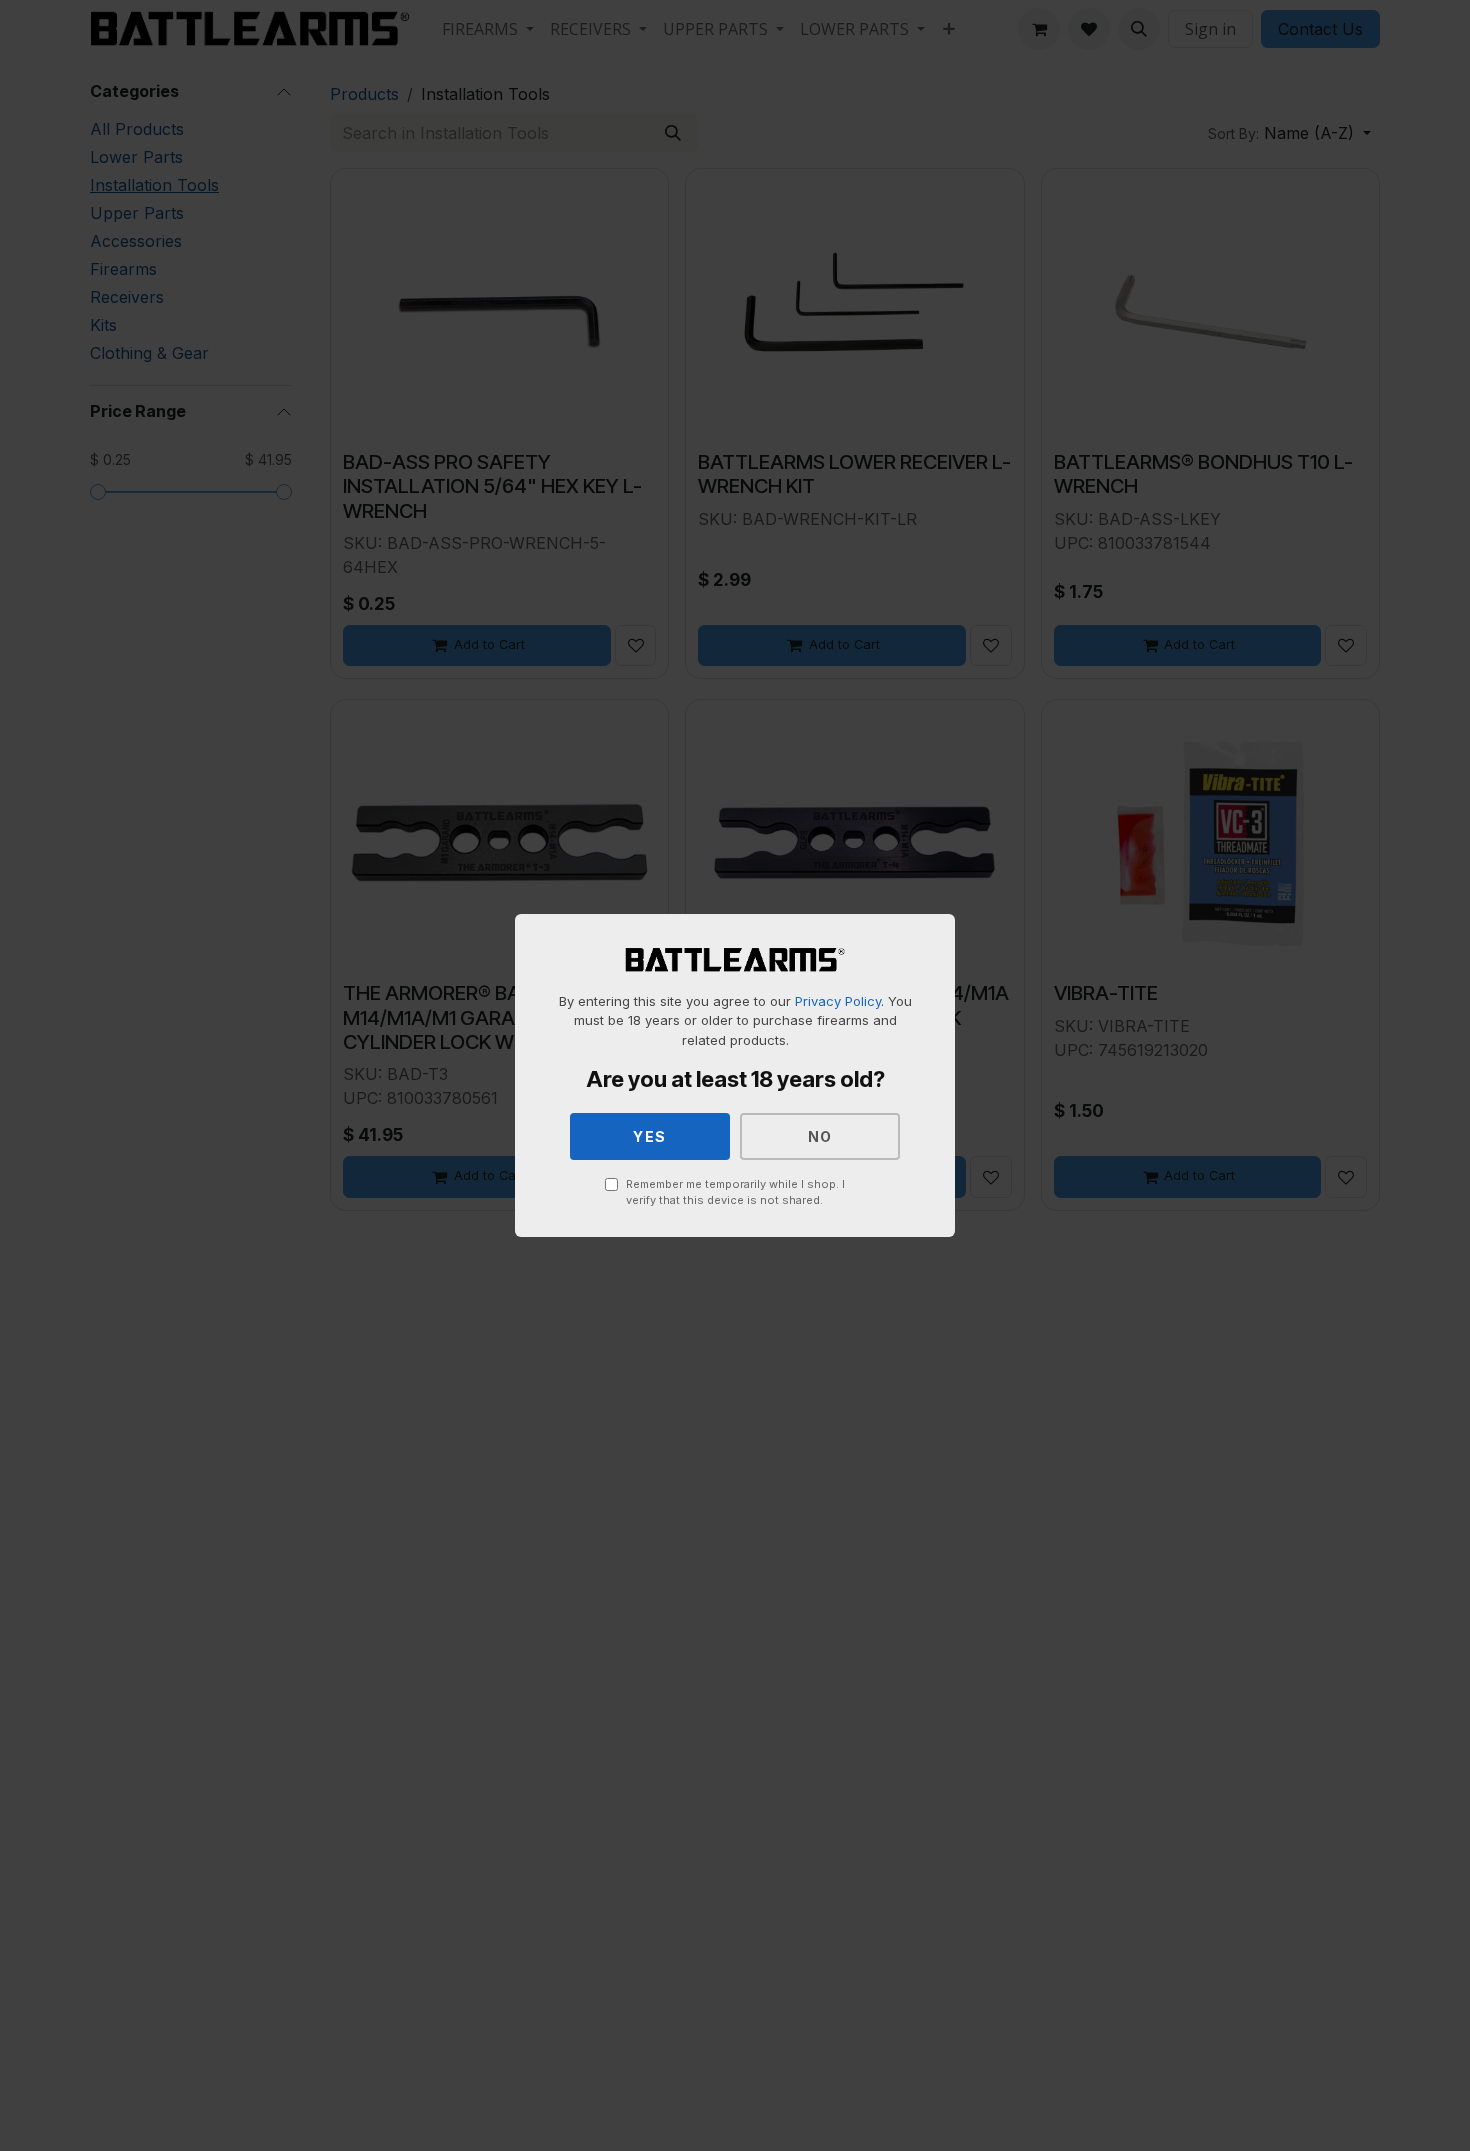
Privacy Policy (838, 1001)
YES (650, 1136)
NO (820, 1136)
